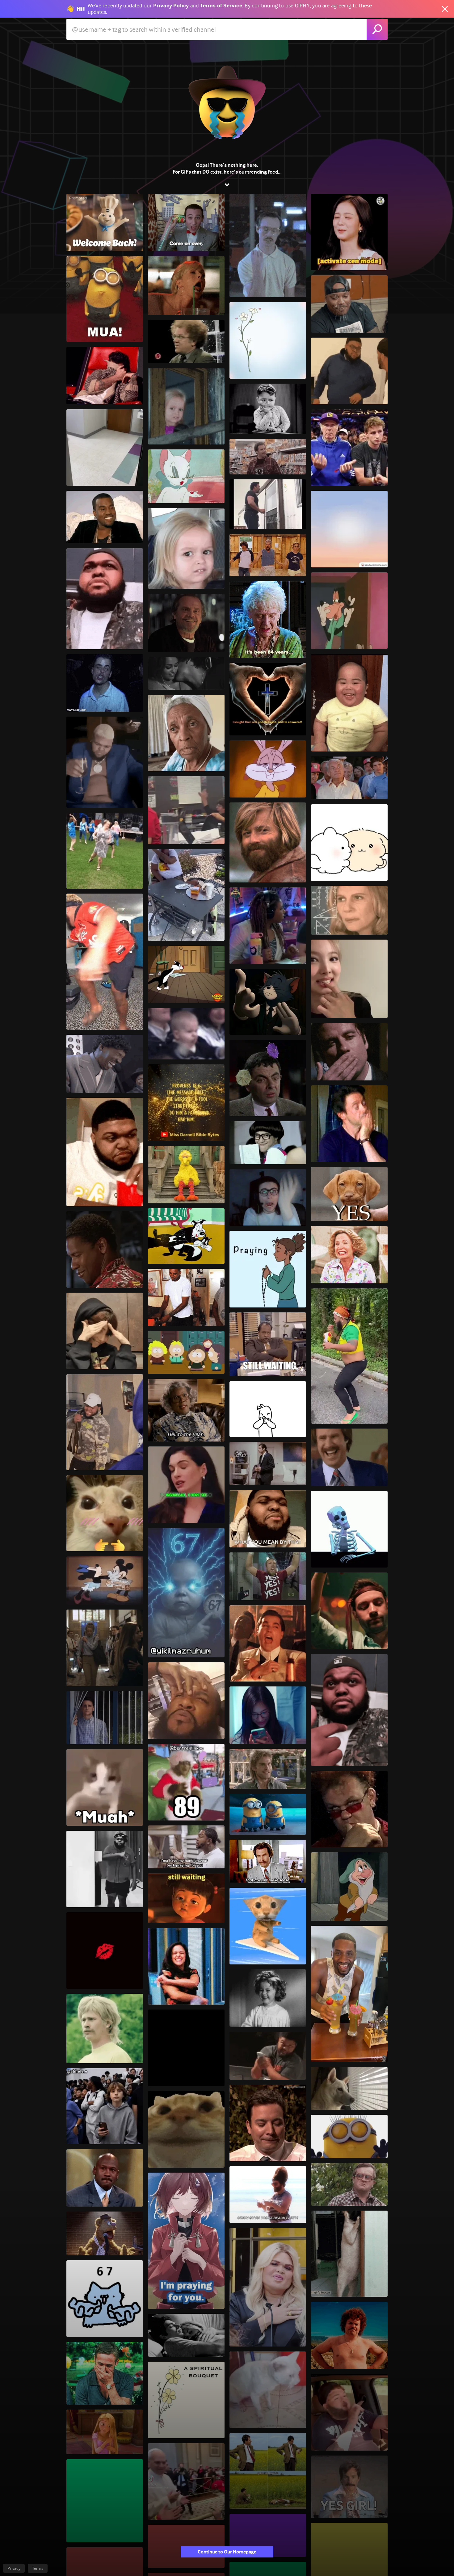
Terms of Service (221, 6)
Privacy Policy (171, 6)
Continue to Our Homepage (227, 2552)
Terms (38, 2568)
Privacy (14, 2568)
